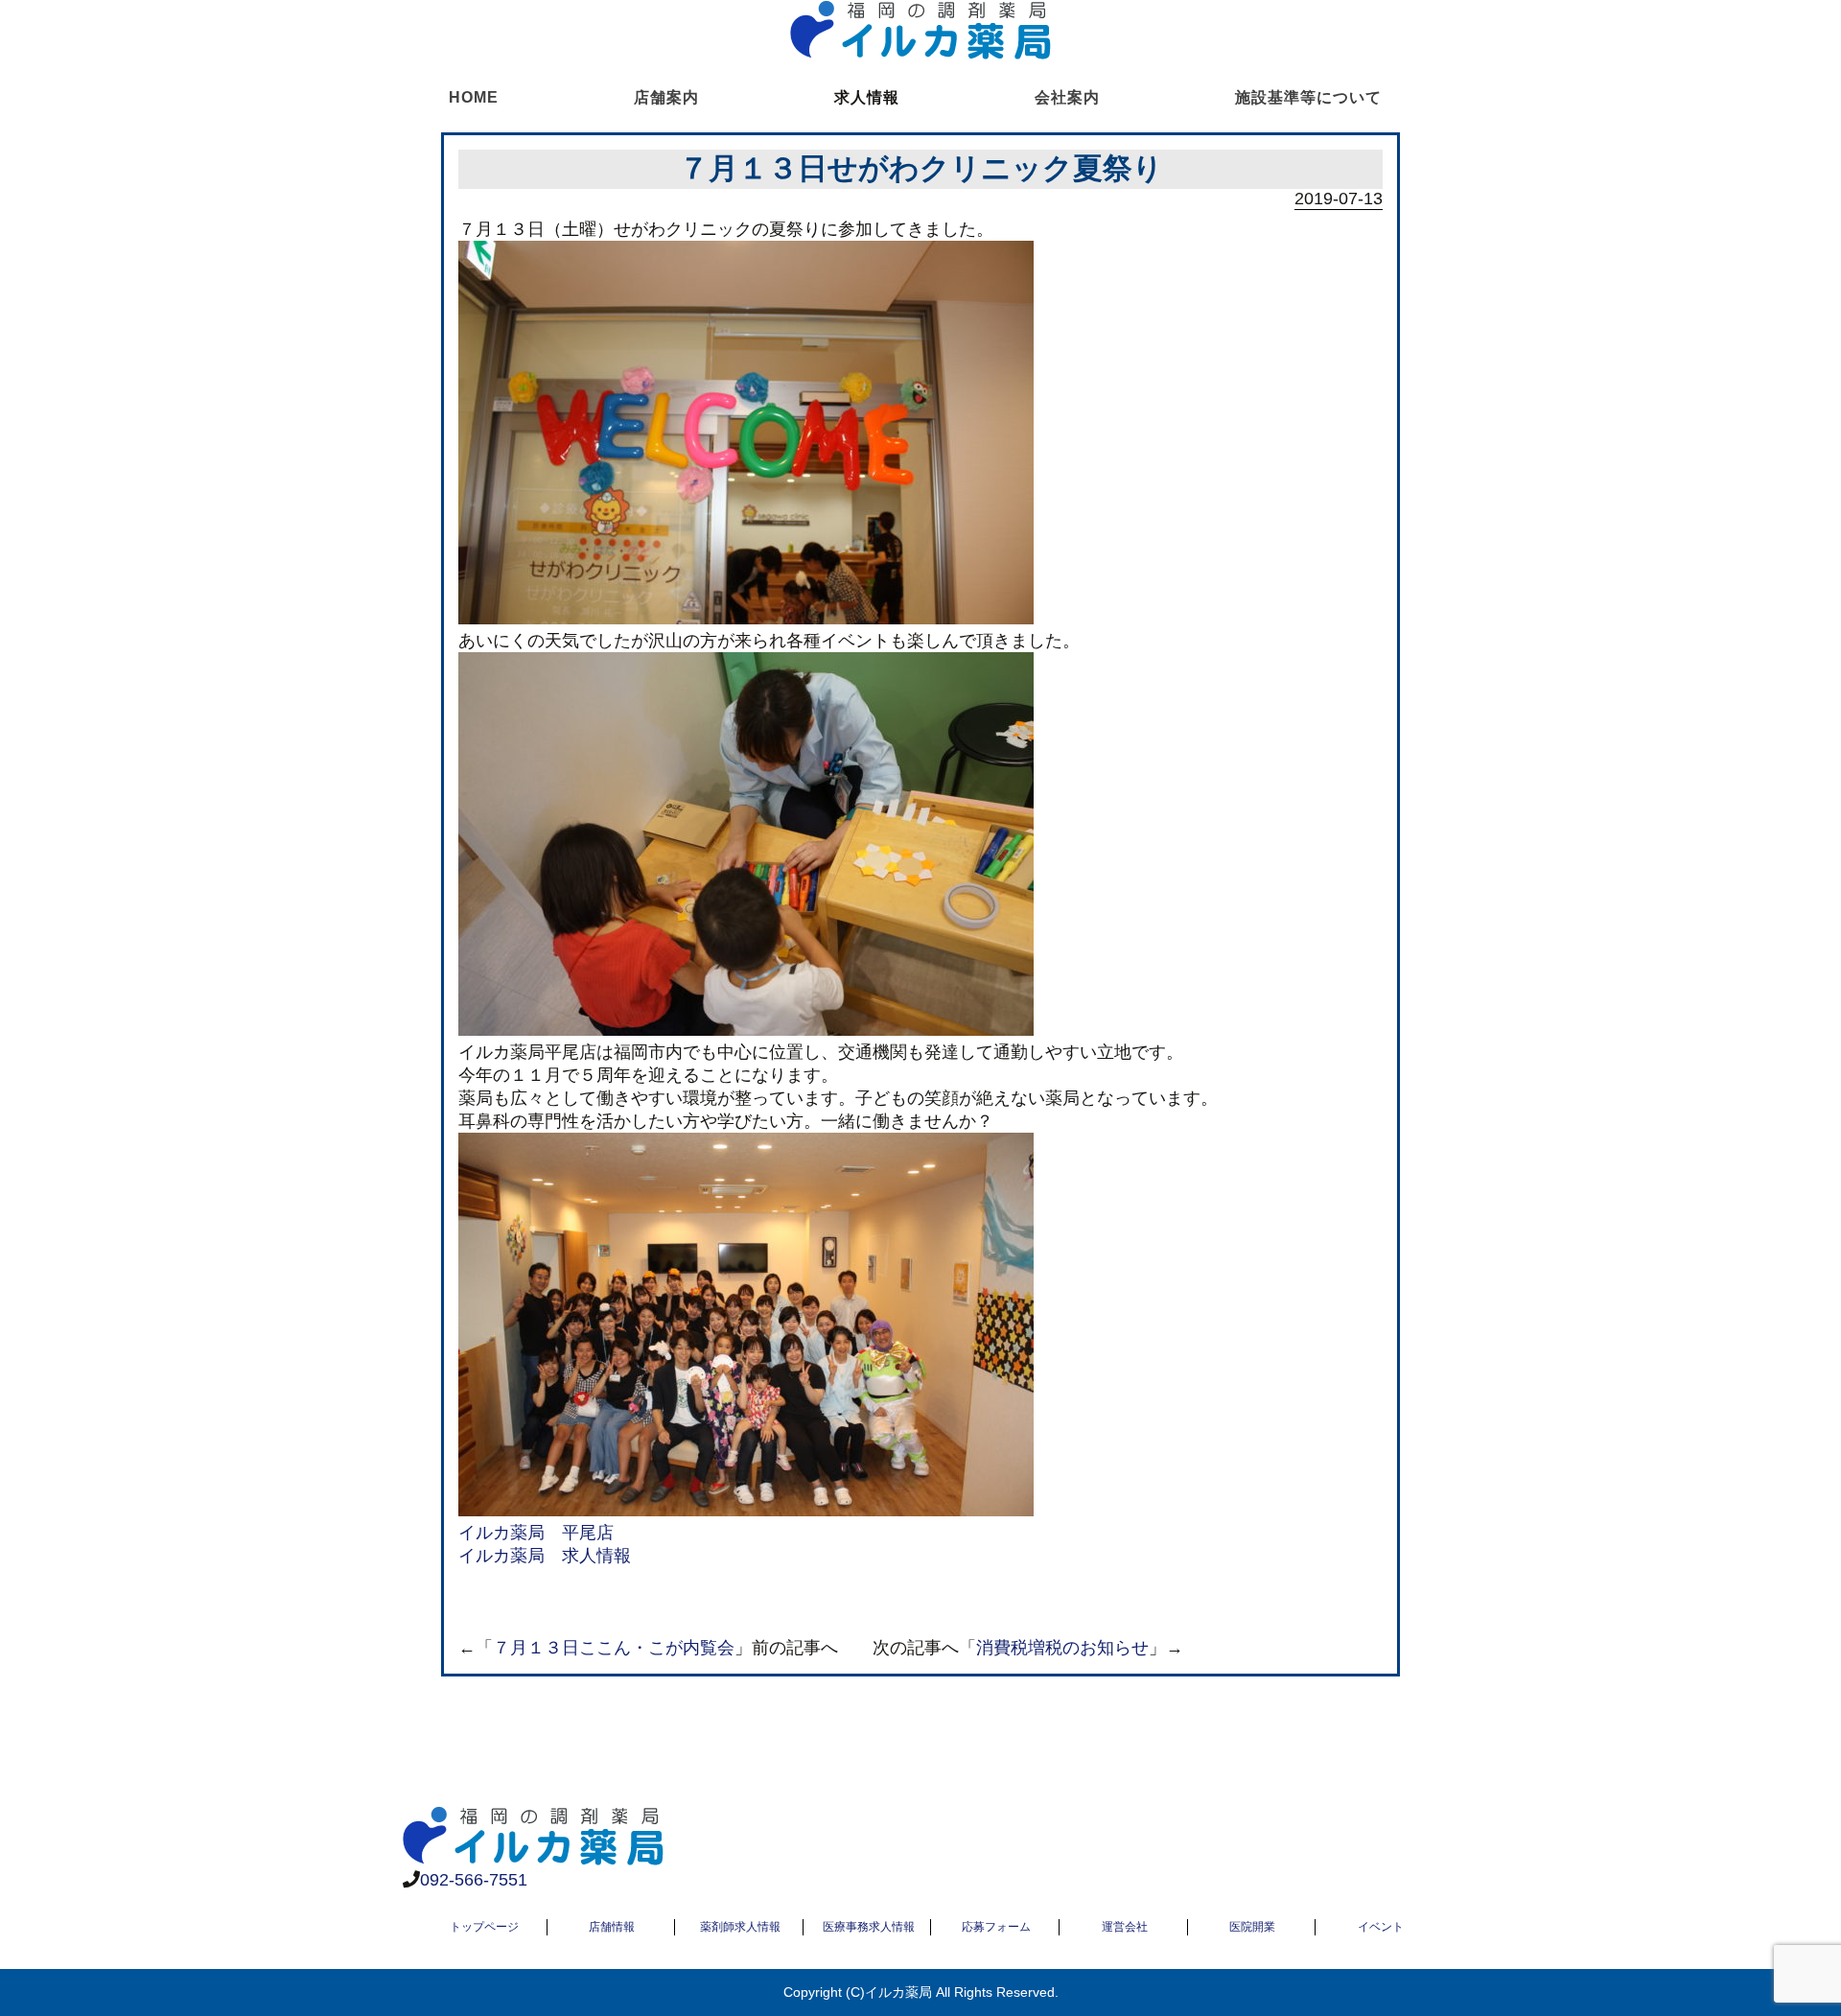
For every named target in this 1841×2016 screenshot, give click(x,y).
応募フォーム (996, 1927)
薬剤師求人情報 (740, 1927)
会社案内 (1067, 97)
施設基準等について (1308, 97)
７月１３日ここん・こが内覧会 (614, 1648)
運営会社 (1125, 1927)
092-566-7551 (474, 1880)
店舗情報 (612, 1927)
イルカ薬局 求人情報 (545, 1556)
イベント (1381, 1927)
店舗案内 (666, 97)
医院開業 (1252, 1927)
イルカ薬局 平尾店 (536, 1533)
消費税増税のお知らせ (1062, 1648)
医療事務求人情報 (869, 1927)
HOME (474, 97)
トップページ (484, 1927)
